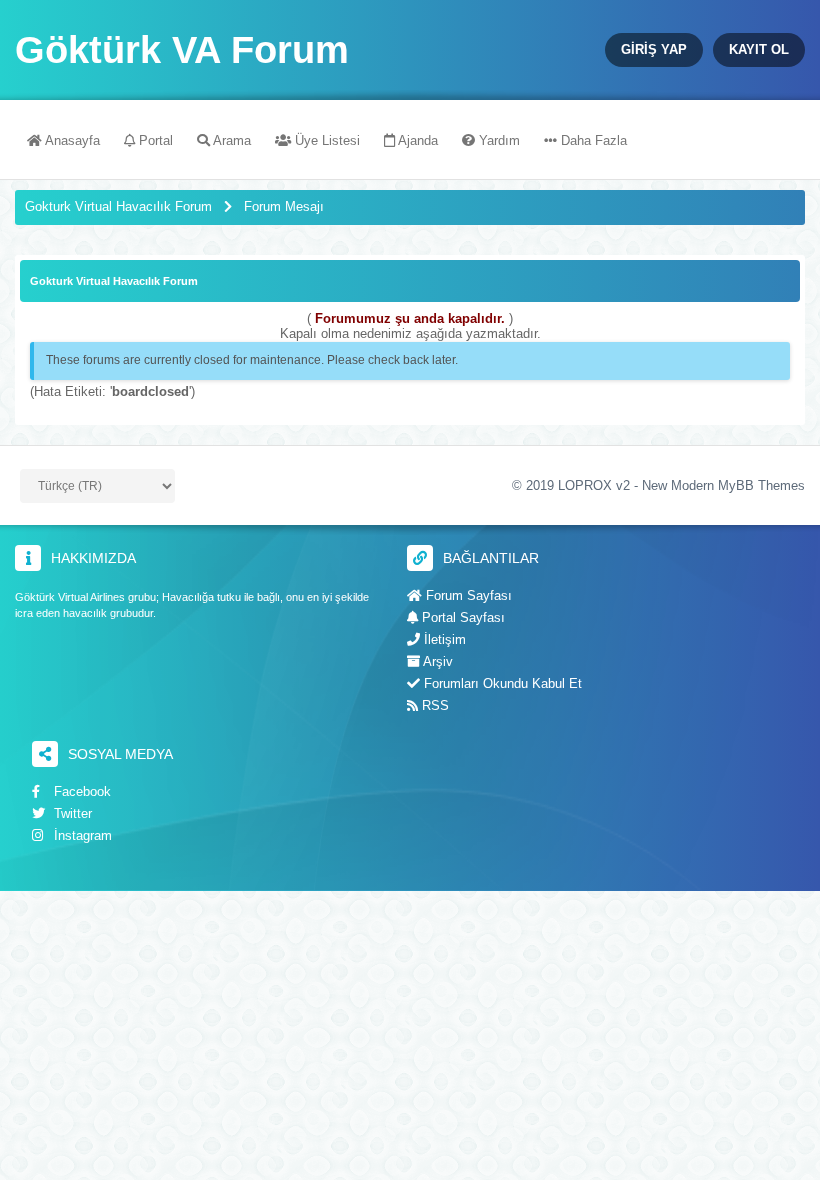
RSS (433, 705)
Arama (230, 140)
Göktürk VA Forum (182, 50)
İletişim (443, 639)
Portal (154, 140)
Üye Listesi (325, 140)
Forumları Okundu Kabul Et (501, 683)
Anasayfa (71, 140)
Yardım (497, 140)
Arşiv (436, 661)
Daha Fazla (592, 140)
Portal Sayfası (461, 617)
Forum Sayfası (467, 595)
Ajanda (416, 140)
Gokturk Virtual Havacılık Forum (118, 206)
